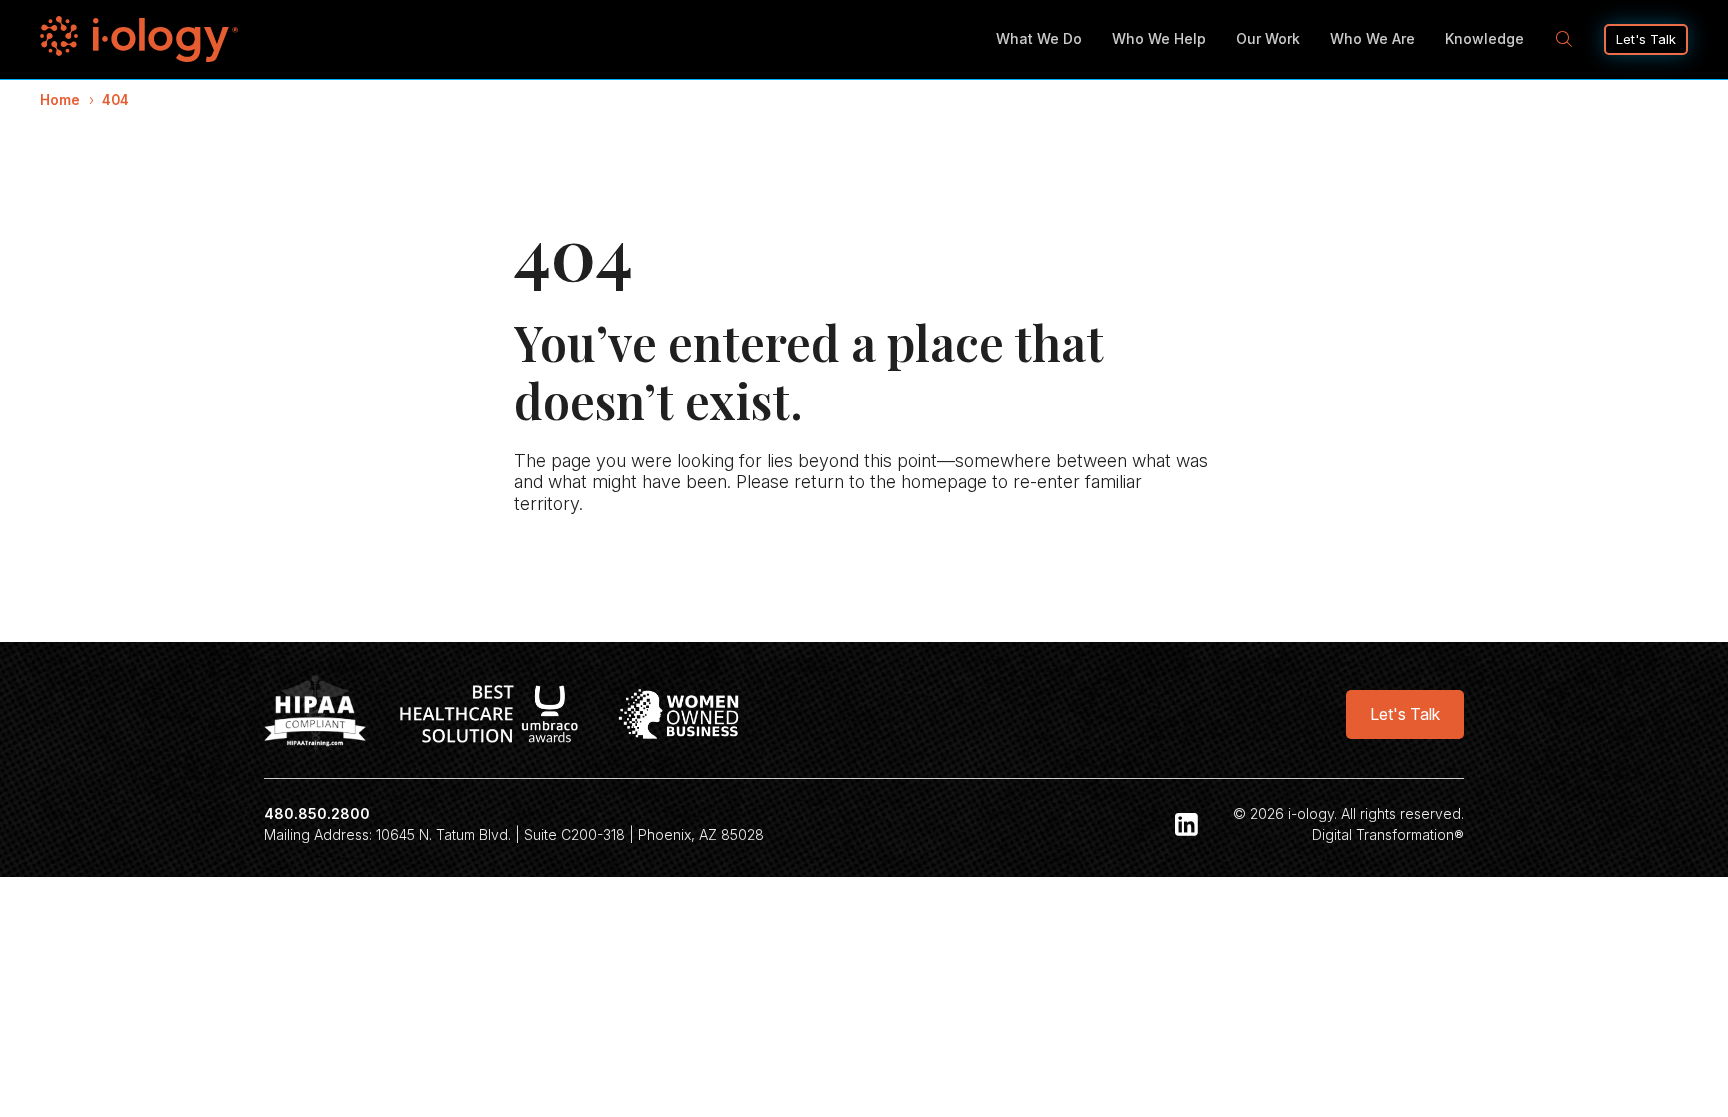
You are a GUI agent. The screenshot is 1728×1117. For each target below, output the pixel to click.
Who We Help (1159, 38)
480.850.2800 (317, 813)
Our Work (1268, 38)
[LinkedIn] (1187, 824)
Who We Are (1372, 38)
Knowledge (1484, 38)
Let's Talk (1646, 39)
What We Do (1039, 38)
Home (60, 100)
